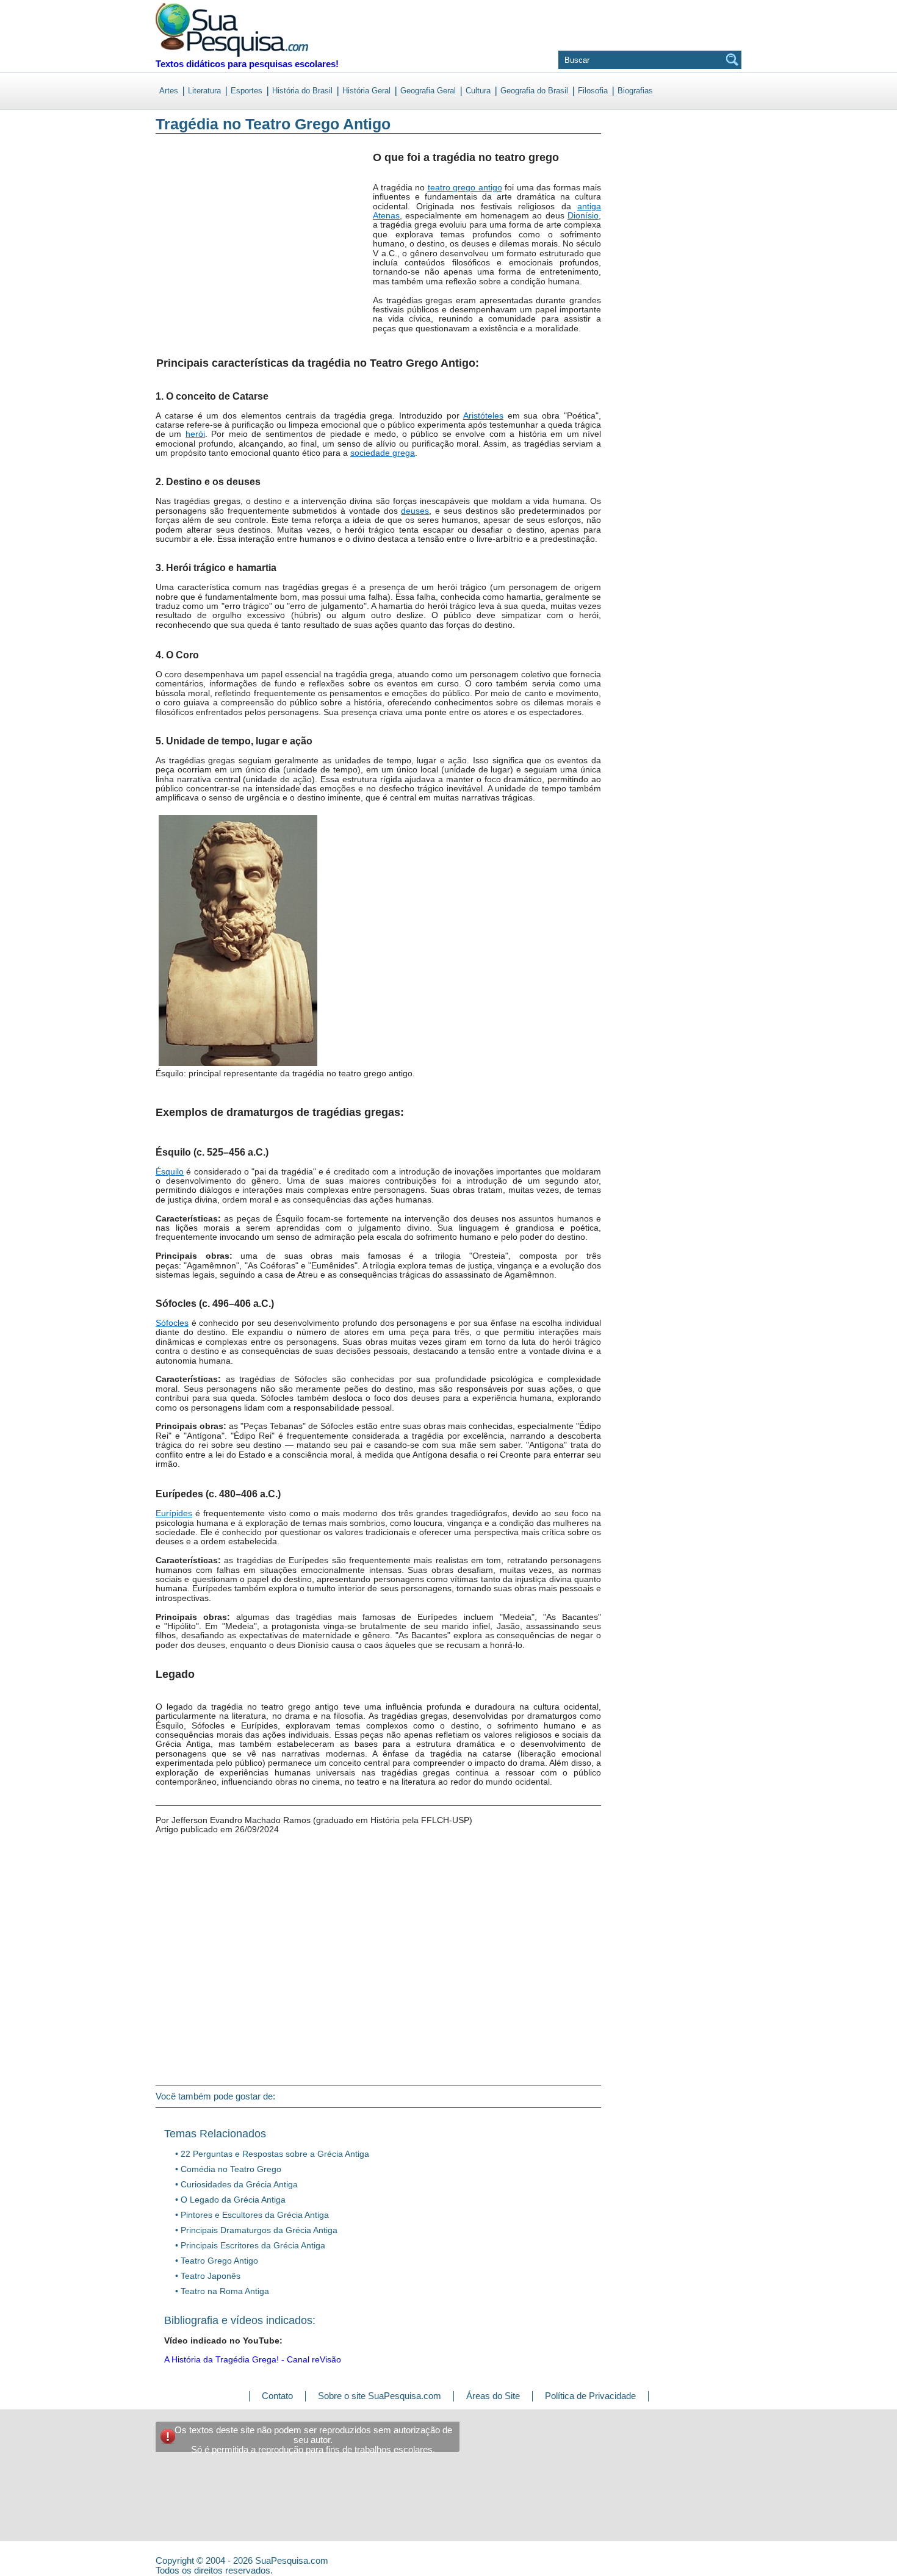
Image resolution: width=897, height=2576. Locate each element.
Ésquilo (170, 1171)
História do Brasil (302, 91)
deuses (415, 511)
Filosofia (593, 91)
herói (195, 434)
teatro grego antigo (465, 187)
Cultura (478, 91)
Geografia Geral (428, 91)
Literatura (204, 91)
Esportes (247, 91)
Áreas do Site (493, 2396)
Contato (277, 2396)
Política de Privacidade (590, 2396)
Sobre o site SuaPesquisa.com (380, 2396)
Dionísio (583, 215)
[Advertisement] (206, 243)
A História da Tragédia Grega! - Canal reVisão (253, 2359)
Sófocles (172, 1323)
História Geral (366, 91)
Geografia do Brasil (534, 91)
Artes (169, 91)
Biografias (635, 91)
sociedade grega (383, 453)
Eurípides (174, 1513)
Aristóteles (483, 416)
